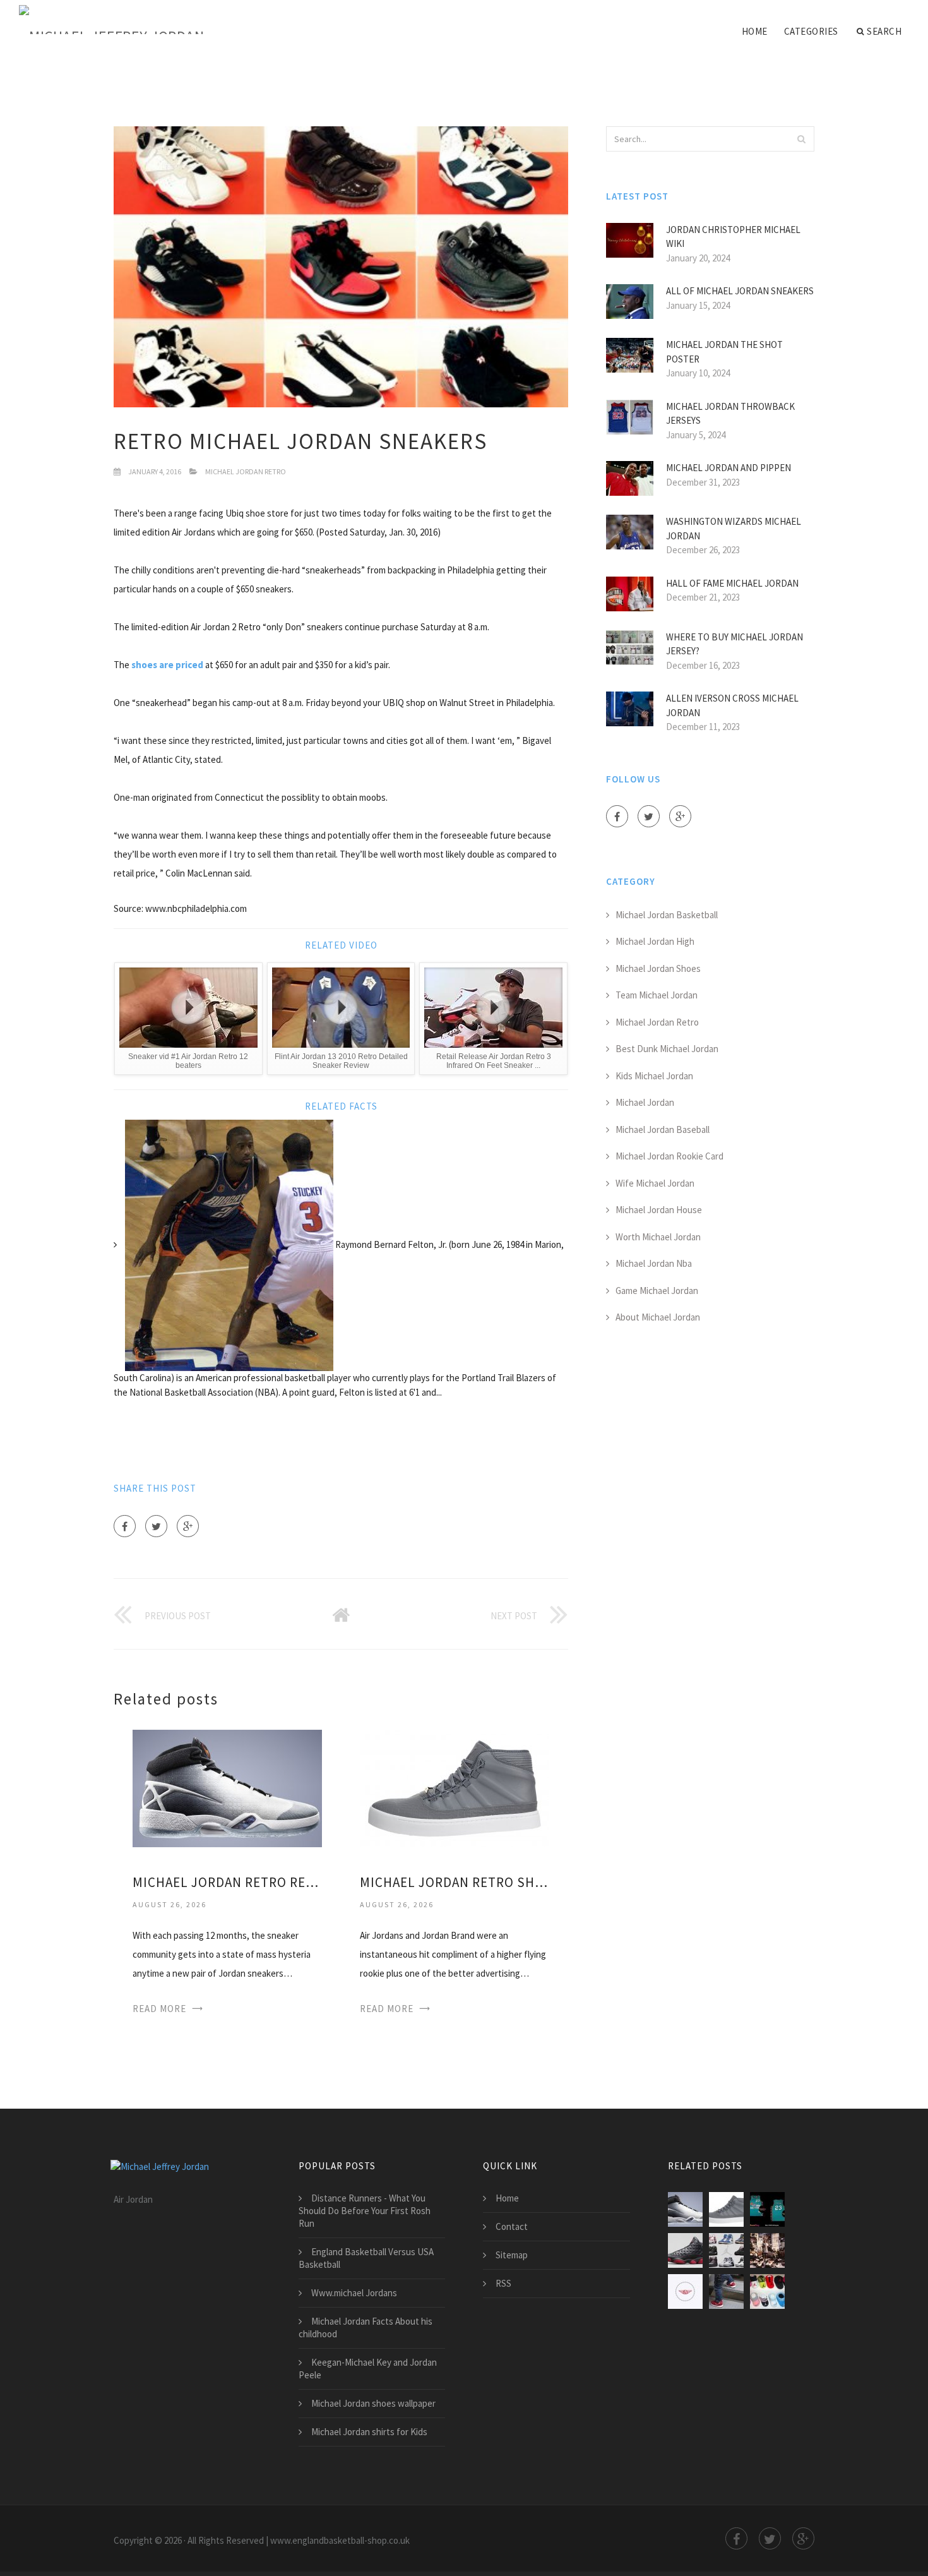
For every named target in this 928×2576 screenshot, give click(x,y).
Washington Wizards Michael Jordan (734, 529)
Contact (512, 2226)
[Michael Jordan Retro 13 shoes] (685, 2250)
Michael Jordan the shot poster (724, 352)
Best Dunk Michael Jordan (667, 1049)
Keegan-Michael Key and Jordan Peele (368, 2369)
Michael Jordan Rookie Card (669, 1156)
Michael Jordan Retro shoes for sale (455, 1882)
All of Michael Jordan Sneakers (740, 291)
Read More (159, 2009)
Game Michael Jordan (657, 1291)
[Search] (801, 139)
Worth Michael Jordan (658, 1237)
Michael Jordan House (659, 1210)
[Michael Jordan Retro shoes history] (767, 2250)
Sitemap (512, 2255)
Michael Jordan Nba (654, 1263)
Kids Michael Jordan (654, 1076)
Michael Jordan (645, 1102)
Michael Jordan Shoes (658, 968)
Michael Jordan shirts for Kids (369, 2432)
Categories (811, 31)
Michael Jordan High (655, 941)
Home (755, 31)
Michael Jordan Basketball (667, 915)
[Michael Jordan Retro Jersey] (767, 2209)
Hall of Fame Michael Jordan (732, 583)
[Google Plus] (188, 1526)
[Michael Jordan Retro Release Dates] (227, 1788)
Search (884, 31)
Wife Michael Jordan (655, 1183)
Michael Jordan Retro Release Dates (227, 1882)
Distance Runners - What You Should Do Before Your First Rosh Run (365, 2211)
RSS (503, 2283)
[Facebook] (125, 1526)
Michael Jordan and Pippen (729, 468)
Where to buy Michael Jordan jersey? (735, 644)
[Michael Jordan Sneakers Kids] (726, 2291)
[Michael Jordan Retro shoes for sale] (455, 1788)
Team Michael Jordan (657, 995)
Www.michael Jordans (354, 2293)
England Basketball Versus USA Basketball (366, 2258)
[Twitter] (156, 1526)
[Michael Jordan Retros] (726, 2250)
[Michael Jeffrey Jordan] (111, 20)
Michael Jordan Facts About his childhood (366, 2327)
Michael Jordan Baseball (663, 1129)
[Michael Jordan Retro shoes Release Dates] (685, 2291)
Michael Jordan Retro (246, 471)
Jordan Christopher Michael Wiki (733, 237)
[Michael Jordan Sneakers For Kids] (767, 2291)
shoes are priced (167, 665)
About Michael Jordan (658, 1317)
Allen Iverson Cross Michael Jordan (732, 705)
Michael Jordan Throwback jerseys (730, 414)
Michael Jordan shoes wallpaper (373, 2403)
